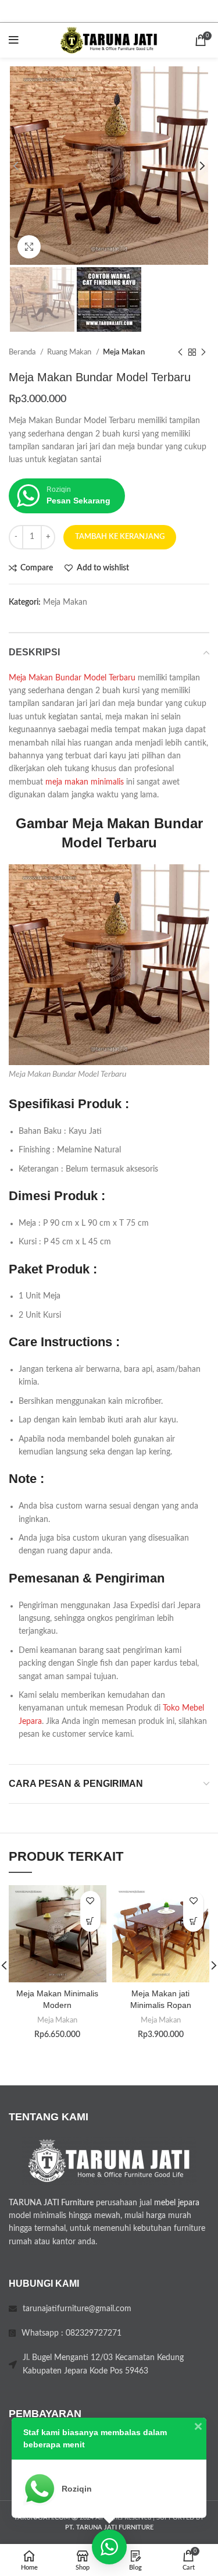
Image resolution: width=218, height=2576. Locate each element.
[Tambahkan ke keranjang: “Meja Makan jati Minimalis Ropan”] (193, 1922)
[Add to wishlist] (90, 1901)
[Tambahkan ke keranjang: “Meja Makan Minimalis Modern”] (90, 1922)
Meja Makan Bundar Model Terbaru (72, 678)
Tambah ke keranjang (120, 537)
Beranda (23, 352)
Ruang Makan (70, 352)
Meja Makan (124, 352)
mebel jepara (177, 2203)
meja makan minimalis (85, 782)
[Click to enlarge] (29, 247)
